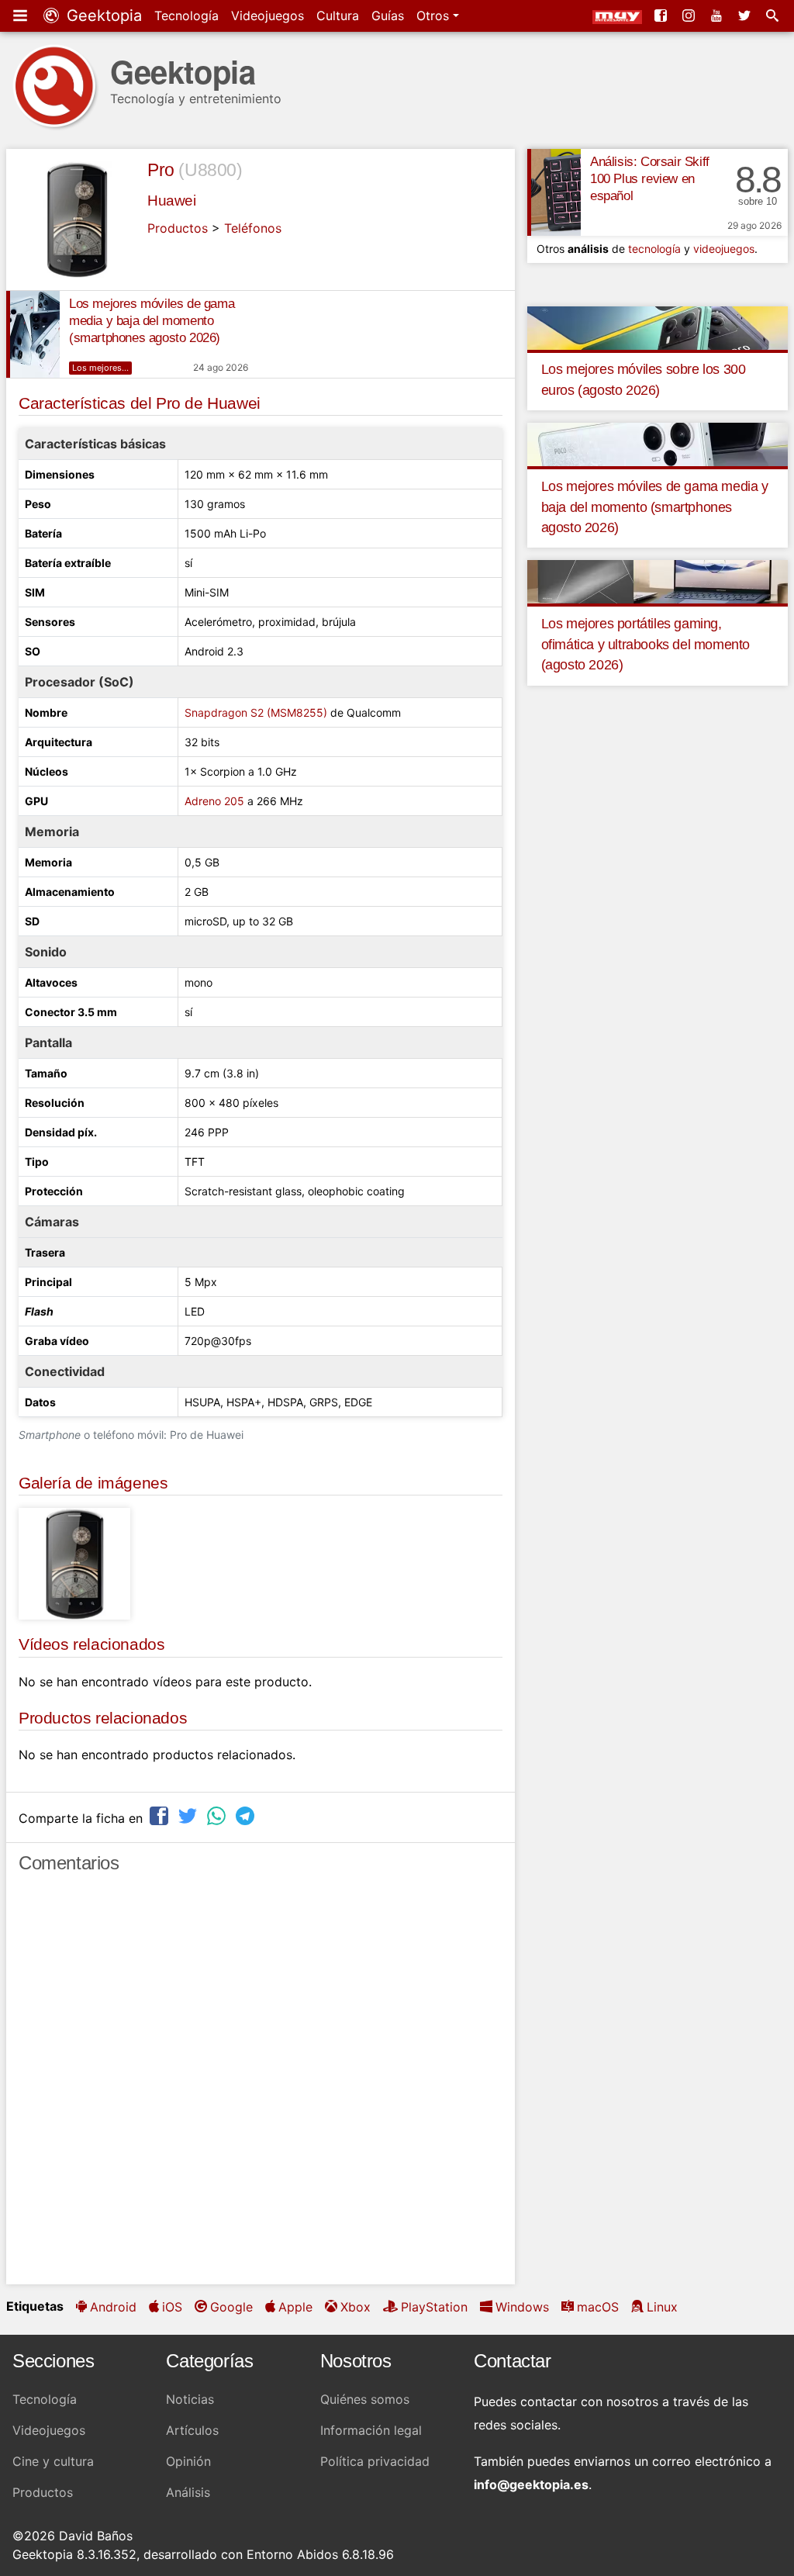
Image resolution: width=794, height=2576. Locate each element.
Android (113, 2307)
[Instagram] (690, 16)
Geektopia (102, 16)
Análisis (188, 2492)
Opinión (188, 2461)
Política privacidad (375, 2461)
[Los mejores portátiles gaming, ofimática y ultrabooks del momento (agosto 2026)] (658, 581)
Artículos (192, 2430)
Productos (178, 228)
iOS (172, 2307)
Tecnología (186, 16)
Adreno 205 (214, 801)
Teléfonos (253, 228)
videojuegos (724, 249)
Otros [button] (435, 16)
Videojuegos (268, 16)
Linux (662, 2307)
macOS (598, 2307)
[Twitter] (746, 16)
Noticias (190, 2399)
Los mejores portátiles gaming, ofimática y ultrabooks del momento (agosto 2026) (646, 644)
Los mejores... (100, 368)
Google (231, 2307)
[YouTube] (718, 16)
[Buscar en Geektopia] (774, 16)
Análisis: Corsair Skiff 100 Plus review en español (650, 179)
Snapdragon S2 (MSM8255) (256, 712)
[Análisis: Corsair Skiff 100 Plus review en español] (554, 192)
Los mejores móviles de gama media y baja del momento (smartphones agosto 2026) (152, 321)
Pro (161, 170)
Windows (522, 2307)
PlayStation (434, 2307)
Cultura (338, 16)
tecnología (654, 249)
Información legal (371, 2430)
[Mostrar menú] (22, 16)
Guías (388, 16)
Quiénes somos (365, 2399)
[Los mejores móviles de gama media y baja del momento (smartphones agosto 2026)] (33, 334)
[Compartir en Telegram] (247, 1816)
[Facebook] (662, 16)
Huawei (172, 201)
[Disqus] (261, 2086)
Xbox (356, 2307)
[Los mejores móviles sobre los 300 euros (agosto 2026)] (658, 327)
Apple (295, 2307)
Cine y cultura (53, 2461)
